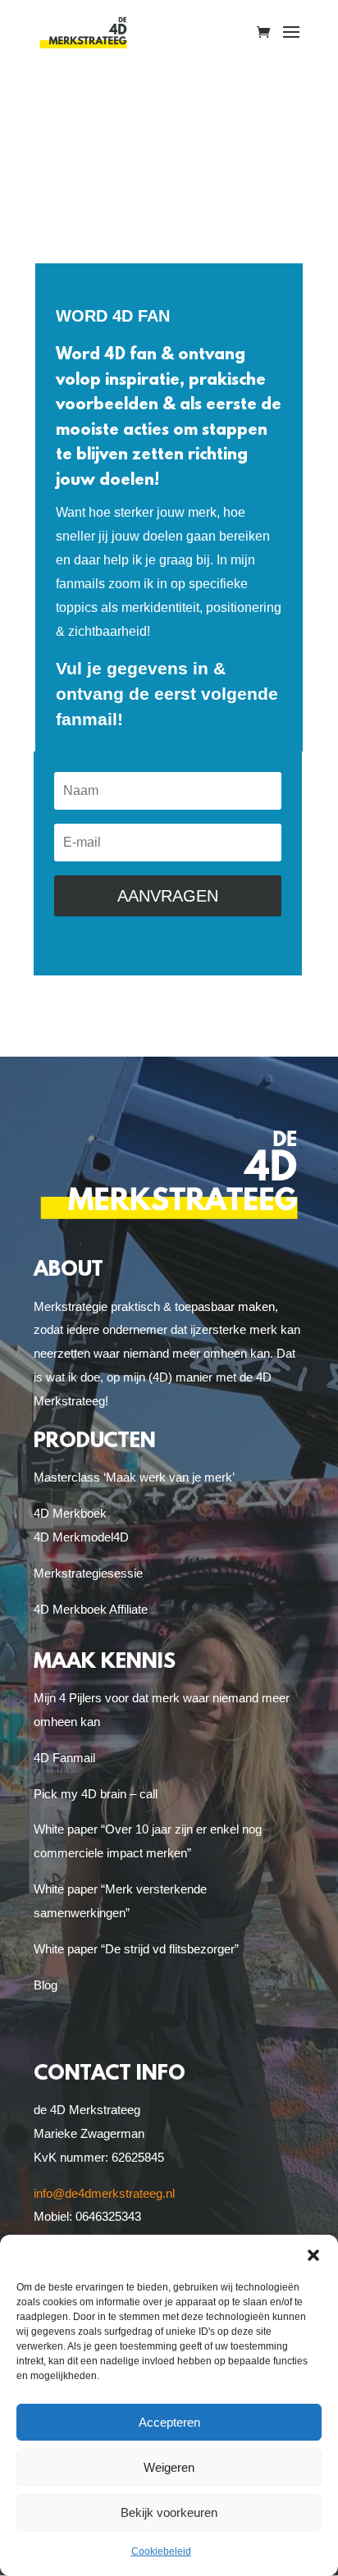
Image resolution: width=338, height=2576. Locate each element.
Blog (46, 1985)
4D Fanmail (64, 1758)
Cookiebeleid (161, 2551)
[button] (313, 2255)
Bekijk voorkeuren (169, 2512)
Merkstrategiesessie (88, 1573)
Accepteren (169, 2422)
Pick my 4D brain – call (96, 1794)
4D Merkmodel (73, 1537)
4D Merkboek (70, 1513)
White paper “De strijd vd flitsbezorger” (136, 1949)
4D (121, 1537)
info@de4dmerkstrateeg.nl (104, 2193)
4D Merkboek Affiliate (91, 1609)
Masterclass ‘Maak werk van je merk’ (134, 1477)
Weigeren (169, 2467)
